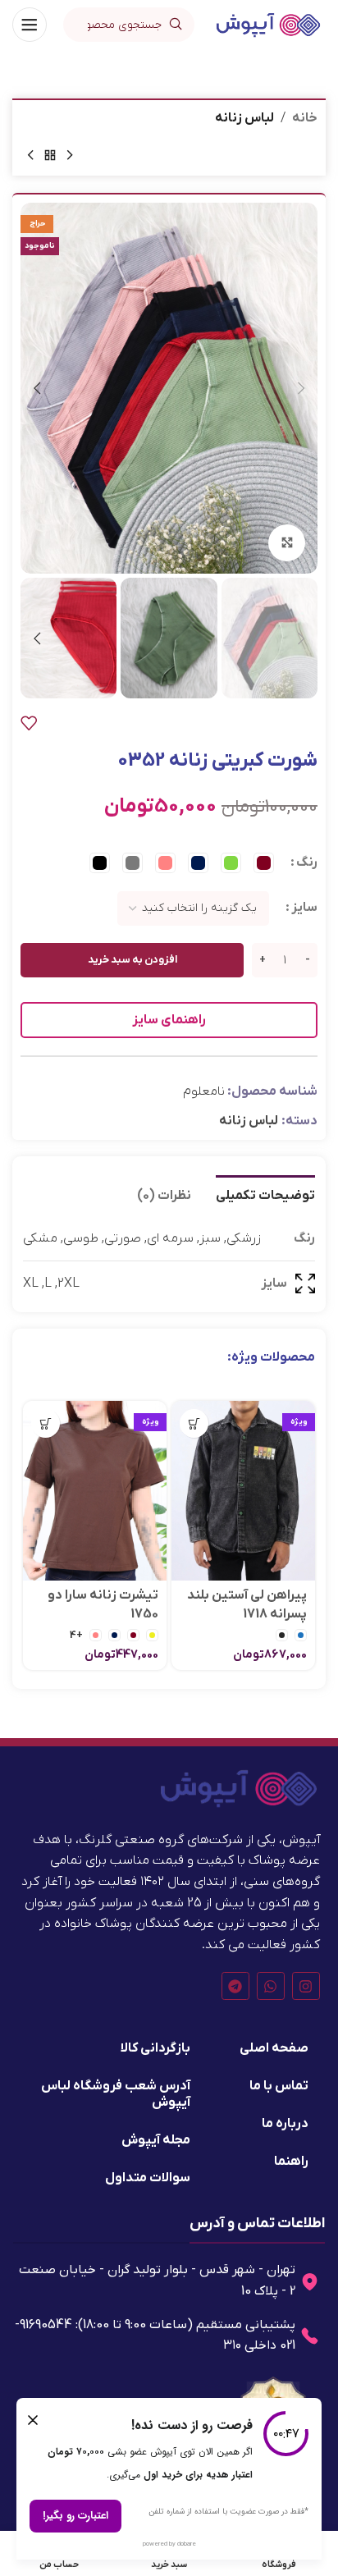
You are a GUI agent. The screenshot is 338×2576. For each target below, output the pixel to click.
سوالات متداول (148, 2178)
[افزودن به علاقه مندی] (29, 723)
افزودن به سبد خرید (132, 960)
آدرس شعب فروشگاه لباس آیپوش (116, 2094)
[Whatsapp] (271, 1986)
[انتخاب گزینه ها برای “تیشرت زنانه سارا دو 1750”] (46, 1423)
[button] (301, 388)
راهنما (291, 2162)
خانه (305, 118)
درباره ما (285, 2124)
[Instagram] (306, 1986)
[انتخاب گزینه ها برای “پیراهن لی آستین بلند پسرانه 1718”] (194, 1423)
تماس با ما (279, 2086)
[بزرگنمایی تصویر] (287, 543)
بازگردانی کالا (155, 2048)
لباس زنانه (244, 118)
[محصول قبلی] (70, 156)
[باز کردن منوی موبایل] (30, 25)
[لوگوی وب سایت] (268, 24)
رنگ (307, 862)
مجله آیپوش (156, 2140)
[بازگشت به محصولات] (50, 156)
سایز (304, 908)
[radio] (264, 863)
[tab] (265, 1194)
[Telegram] (235, 1986)
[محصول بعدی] (30, 156)
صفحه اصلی (274, 2048)
